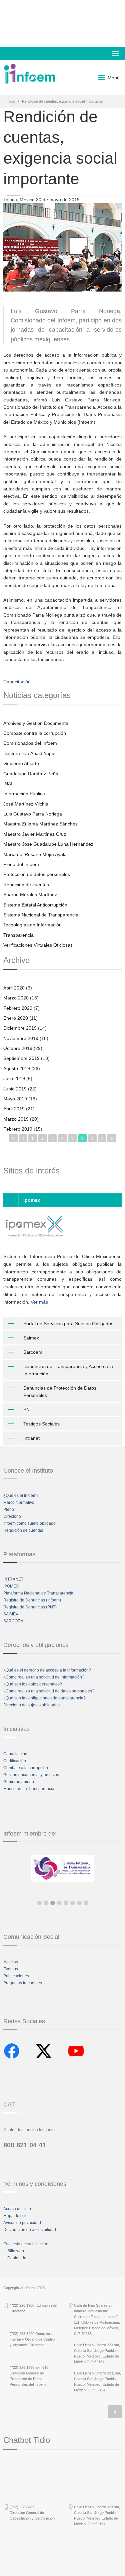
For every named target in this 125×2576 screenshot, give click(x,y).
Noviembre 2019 (21, 1038)
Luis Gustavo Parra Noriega (33, 814)
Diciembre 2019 (20, 1028)
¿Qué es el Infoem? (21, 1496)
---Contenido (15, 2258)
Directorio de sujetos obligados (31, 1705)
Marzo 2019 (16, 1119)
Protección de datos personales (37, 874)
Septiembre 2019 (21, 1058)
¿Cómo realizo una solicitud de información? (44, 1677)
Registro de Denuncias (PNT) (30, 1607)
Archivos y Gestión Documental (36, 723)
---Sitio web (14, 2251)
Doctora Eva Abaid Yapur (30, 753)
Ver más (39, 1302)
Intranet (31, 1438)
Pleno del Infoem (21, 864)
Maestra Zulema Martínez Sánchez (40, 824)
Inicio (11, 101)
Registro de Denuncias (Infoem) (32, 1600)
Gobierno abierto (19, 1782)
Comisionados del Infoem (30, 743)
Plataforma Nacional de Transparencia (38, 1593)
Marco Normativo (19, 1503)
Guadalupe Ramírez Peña (31, 774)
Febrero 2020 (18, 1008)
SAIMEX (11, 1614)
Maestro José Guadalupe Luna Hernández (48, 844)
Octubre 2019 (18, 1048)
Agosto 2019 (17, 1069)
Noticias (11, 1962)
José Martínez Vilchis (26, 804)
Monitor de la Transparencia (29, 1789)
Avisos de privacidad (22, 2223)
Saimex (31, 1338)
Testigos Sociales (41, 1424)
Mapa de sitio (15, 2216)
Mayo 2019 (15, 1099)
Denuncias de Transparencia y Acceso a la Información (68, 1370)
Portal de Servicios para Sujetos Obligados (68, 1324)
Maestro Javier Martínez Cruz (35, 834)
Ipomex (32, 1200)
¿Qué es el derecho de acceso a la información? (47, 1670)
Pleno (9, 1509)
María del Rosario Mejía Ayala (35, 854)
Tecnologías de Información (32, 925)
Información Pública (24, 794)
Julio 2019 (14, 1078)
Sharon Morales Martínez (30, 895)
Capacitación (17, 682)
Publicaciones (16, 1976)
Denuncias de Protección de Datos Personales (60, 1392)
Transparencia (18, 935)
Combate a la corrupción (26, 1768)
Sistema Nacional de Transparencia (41, 915)
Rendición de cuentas (26, 885)
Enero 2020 (16, 1018)
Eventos (11, 1969)
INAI (8, 784)
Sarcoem (33, 1352)
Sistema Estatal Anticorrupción (35, 905)
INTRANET (13, 1579)
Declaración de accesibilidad (30, 2230)
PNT (28, 1410)
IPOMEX (11, 1586)
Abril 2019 (14, 1109)
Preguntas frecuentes (23, 1983)
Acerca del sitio (17, 2209)
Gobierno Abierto (21, 763)
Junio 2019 (15, 1089)
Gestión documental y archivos (31, 1775)
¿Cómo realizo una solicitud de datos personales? (49, 1691)
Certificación (15, 1761)
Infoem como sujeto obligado (29, 1523)
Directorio (12, 1516)
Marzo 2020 (16, 998)
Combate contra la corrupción (35, 733)
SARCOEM (13, 1621)
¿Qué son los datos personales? (33, 1684)
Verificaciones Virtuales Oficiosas (38, 945)
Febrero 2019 (18, 1129)
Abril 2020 (14, 988)
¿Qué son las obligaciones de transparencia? (44, 1698)
